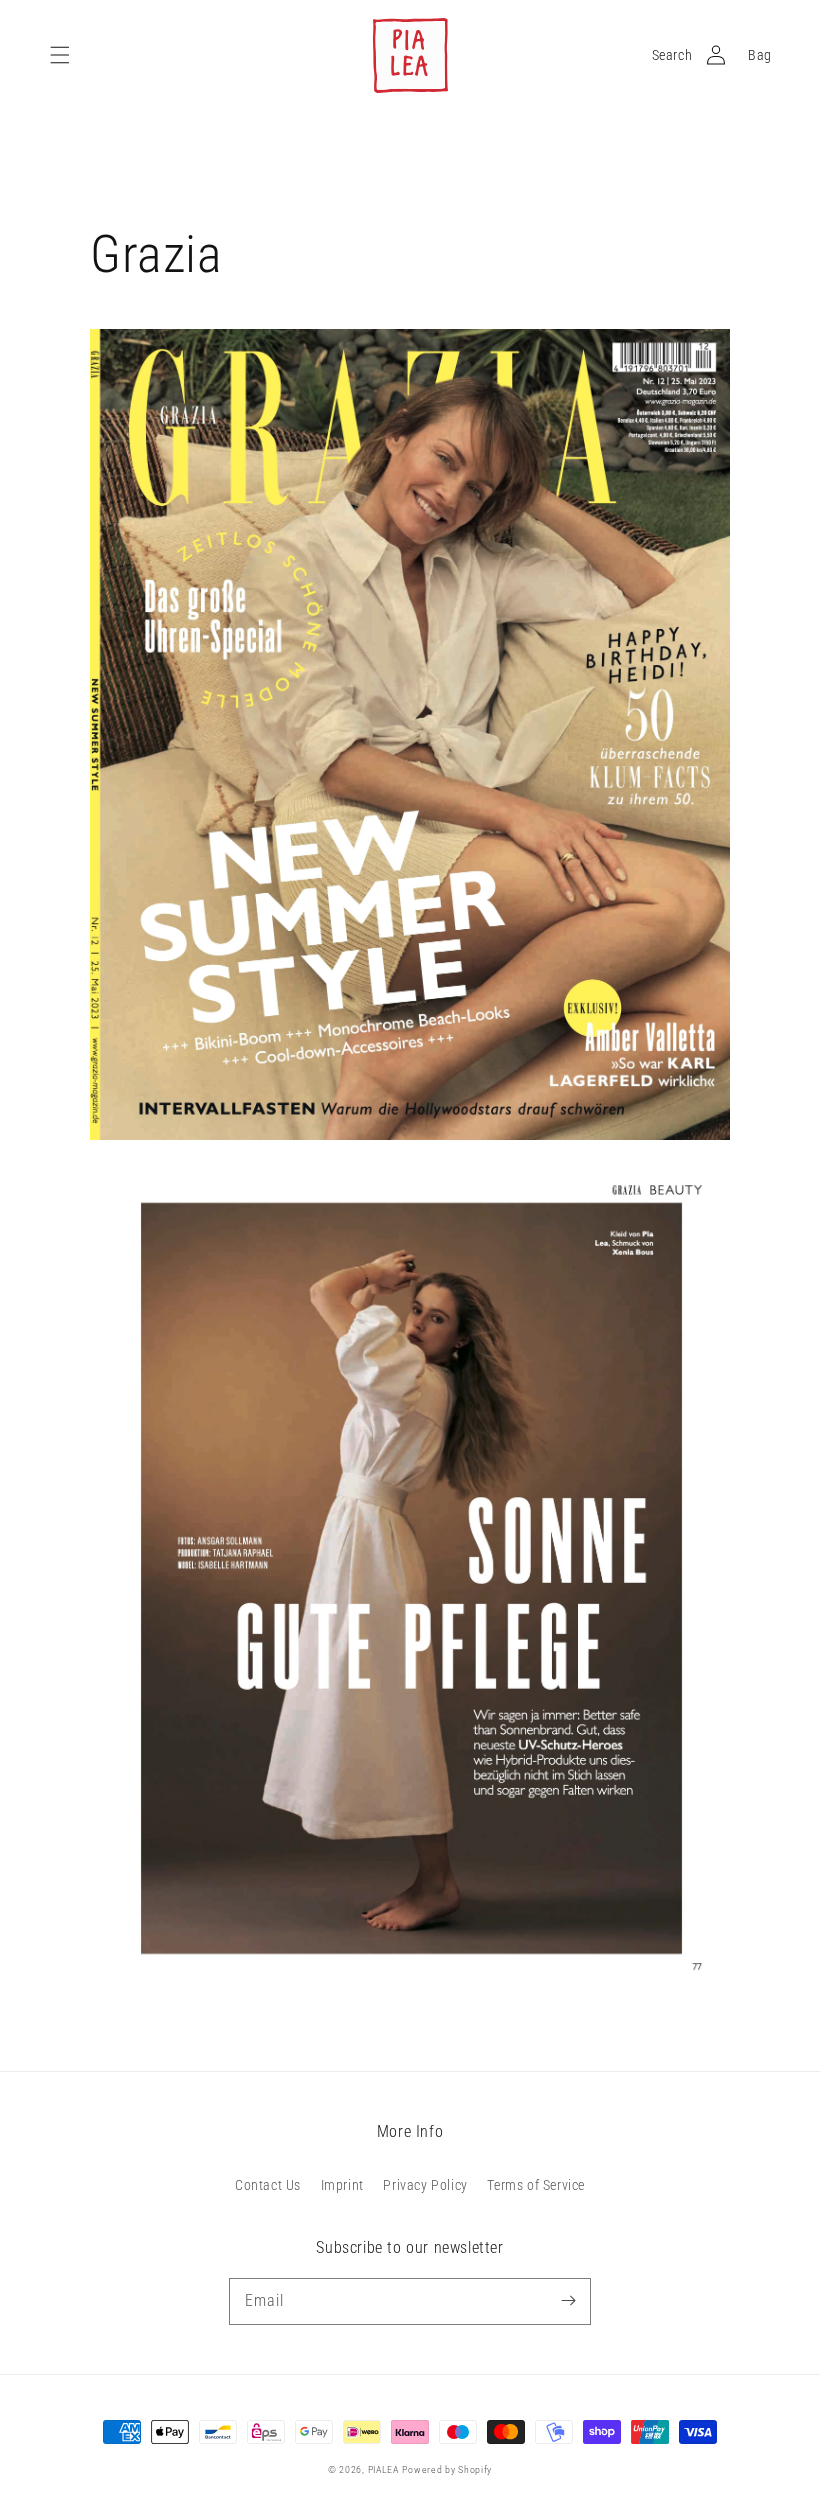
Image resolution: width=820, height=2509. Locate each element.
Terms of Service (536, 2185)
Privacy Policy (425, 2185)
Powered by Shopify (447, 2469)
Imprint (342, 2185)
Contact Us (268, 2185)
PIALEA (383, 2469)
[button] (60, 55)
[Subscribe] (568, 2301)
